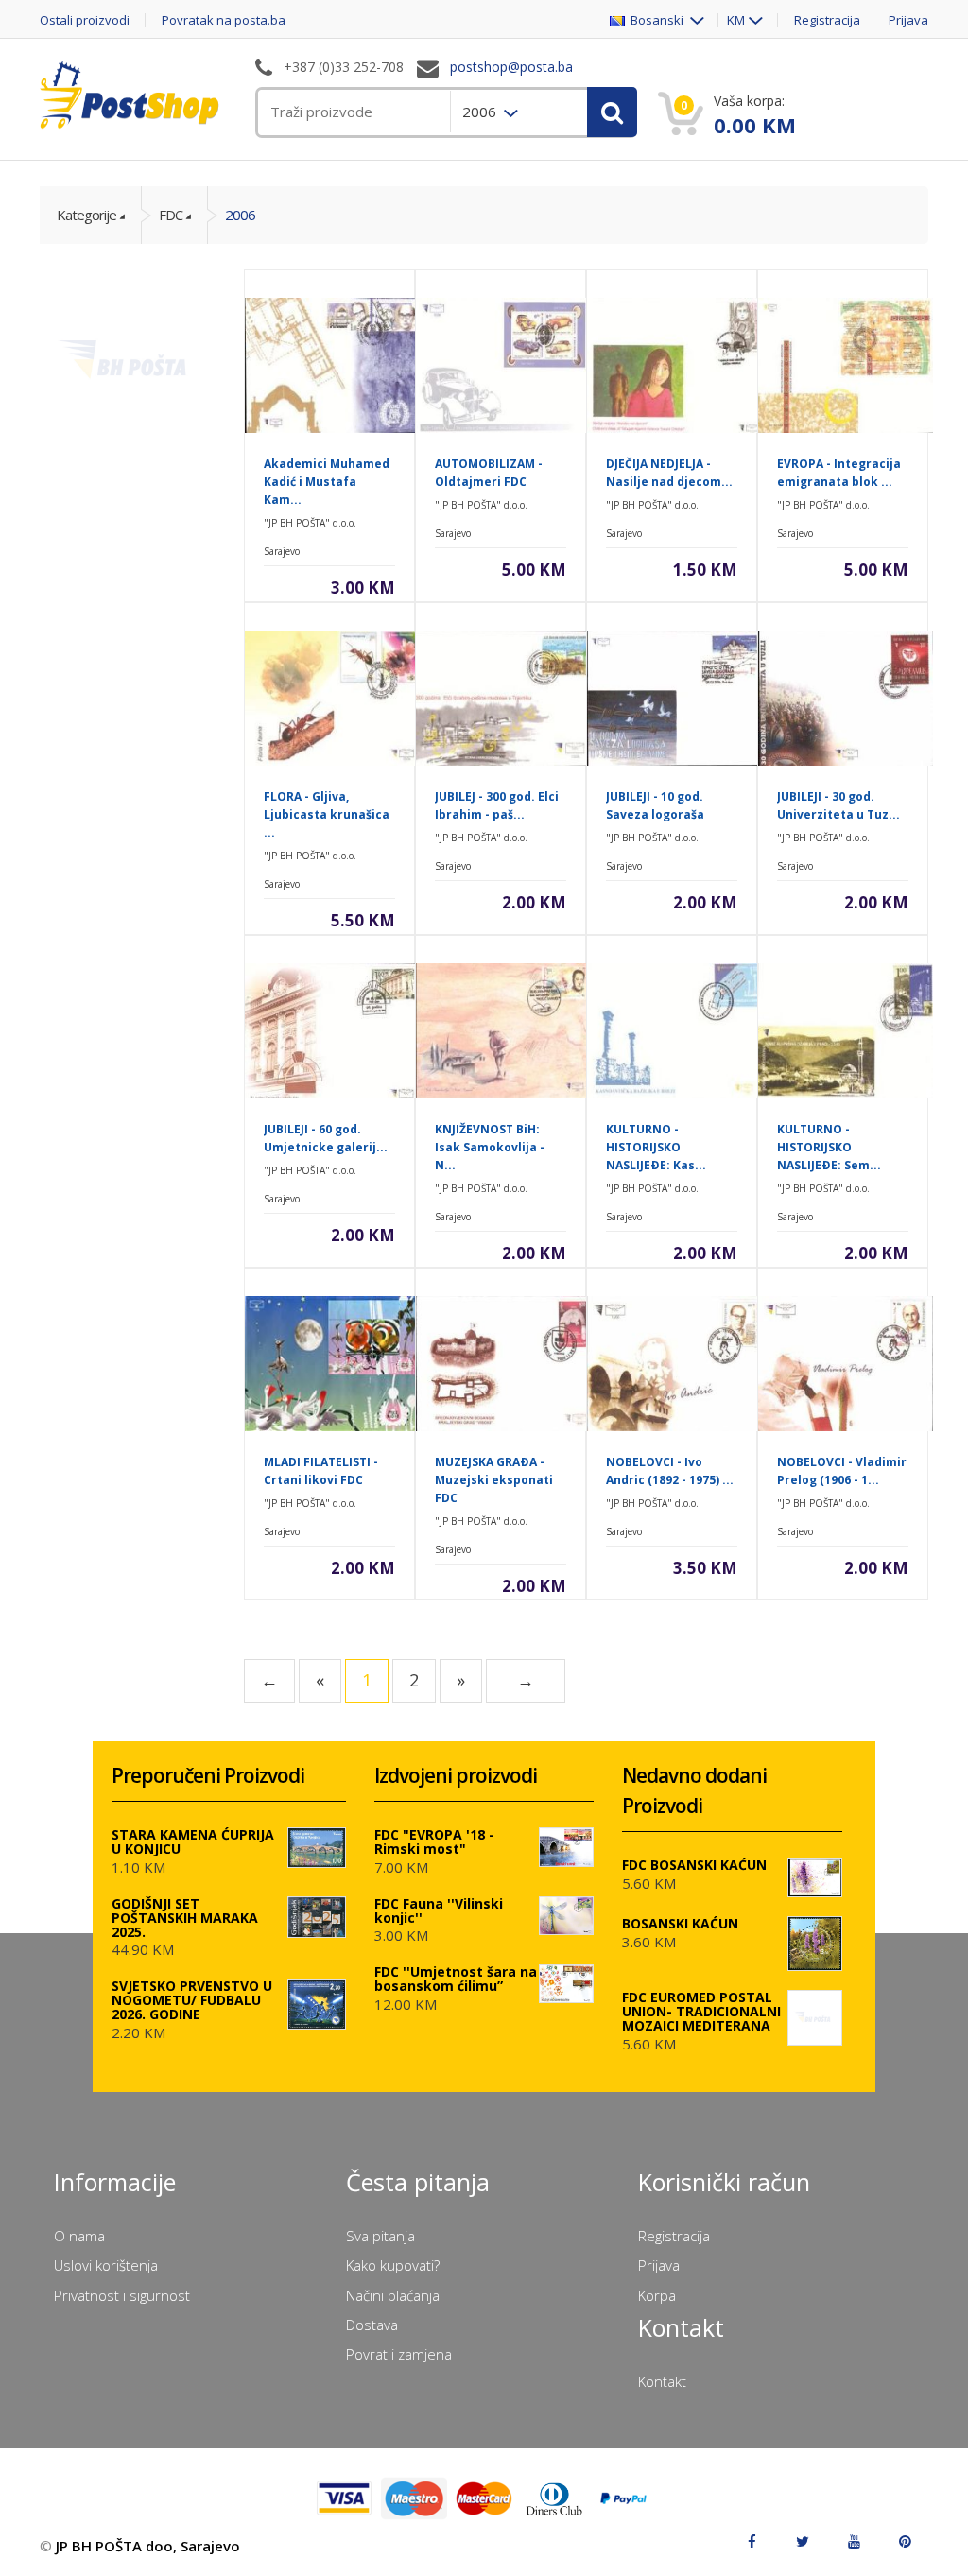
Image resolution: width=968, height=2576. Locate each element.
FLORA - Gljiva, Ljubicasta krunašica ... (327, 814)
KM (736, 20)
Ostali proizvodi (85, 20)
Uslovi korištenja (106, 2265)
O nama (79, 2236)
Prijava (908, 20)
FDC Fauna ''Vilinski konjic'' (439, 1910)
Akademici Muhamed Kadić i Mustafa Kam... (327, 482)
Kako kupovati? (393, 2265)
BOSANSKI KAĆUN (680, 1923)
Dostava (372, 2325)
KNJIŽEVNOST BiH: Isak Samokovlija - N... (490, 1147)
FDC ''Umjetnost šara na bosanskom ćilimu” (456, 1979)
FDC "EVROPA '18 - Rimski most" (434, 1841)
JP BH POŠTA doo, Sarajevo (148, 2546)
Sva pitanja (380, 2236)
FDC (171, 215)
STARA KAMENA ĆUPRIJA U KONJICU (193, 1841)
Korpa (657, 2295)
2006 (240, 215)
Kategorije (86, 215)
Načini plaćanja (393, 2295)
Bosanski (656, 20)
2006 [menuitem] (481, 112)
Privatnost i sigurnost (122, 2295)
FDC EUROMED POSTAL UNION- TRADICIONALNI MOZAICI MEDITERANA (701, 2011)
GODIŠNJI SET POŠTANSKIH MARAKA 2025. (185, 1918)
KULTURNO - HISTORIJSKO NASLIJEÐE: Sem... (829, 1147)
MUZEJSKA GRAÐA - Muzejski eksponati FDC (494, 1480)
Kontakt (662, 2381)
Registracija (827, 20)
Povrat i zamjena (399, 2354)
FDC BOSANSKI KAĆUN (694, 1865)
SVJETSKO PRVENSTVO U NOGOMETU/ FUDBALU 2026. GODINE (192, 2000)
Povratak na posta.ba (224, 20)
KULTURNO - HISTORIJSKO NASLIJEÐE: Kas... (656, 1147)
